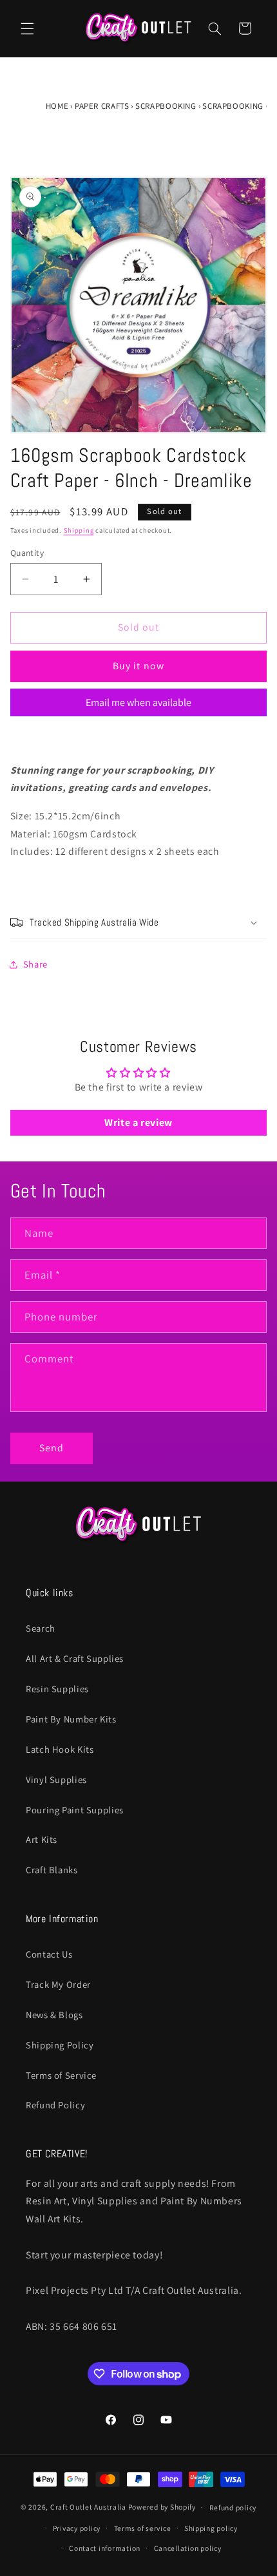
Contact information (105, 2548)
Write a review (138, 1122)
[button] (27, 28)
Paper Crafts (102, 106)
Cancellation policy (188, 2548)
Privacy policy (77, 2528)
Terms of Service (61, 2075)
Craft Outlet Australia (88, 2507)
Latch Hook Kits (60, 1749)
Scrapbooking (166, 106)
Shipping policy (211, 2528)
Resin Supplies (57, 1689)
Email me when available (138, 702)
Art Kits (42, 1839)
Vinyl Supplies (56, 1779)
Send (52, 1448)
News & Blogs (54, 2015)
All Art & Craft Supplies (75, 1658)
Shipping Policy (60, 2045)
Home (57, 106)
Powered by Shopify (162, 2507)
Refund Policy (55, 2105)
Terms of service (143, 2528)
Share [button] (35, 964)
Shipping (79, 530)
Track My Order (58, 1984)
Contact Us (49, 1954)
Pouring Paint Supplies (75, 1810)
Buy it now (138, 666)
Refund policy (233, 2507)
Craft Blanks (52, 1870)
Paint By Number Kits (71, 1719)
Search (41, 1628)
